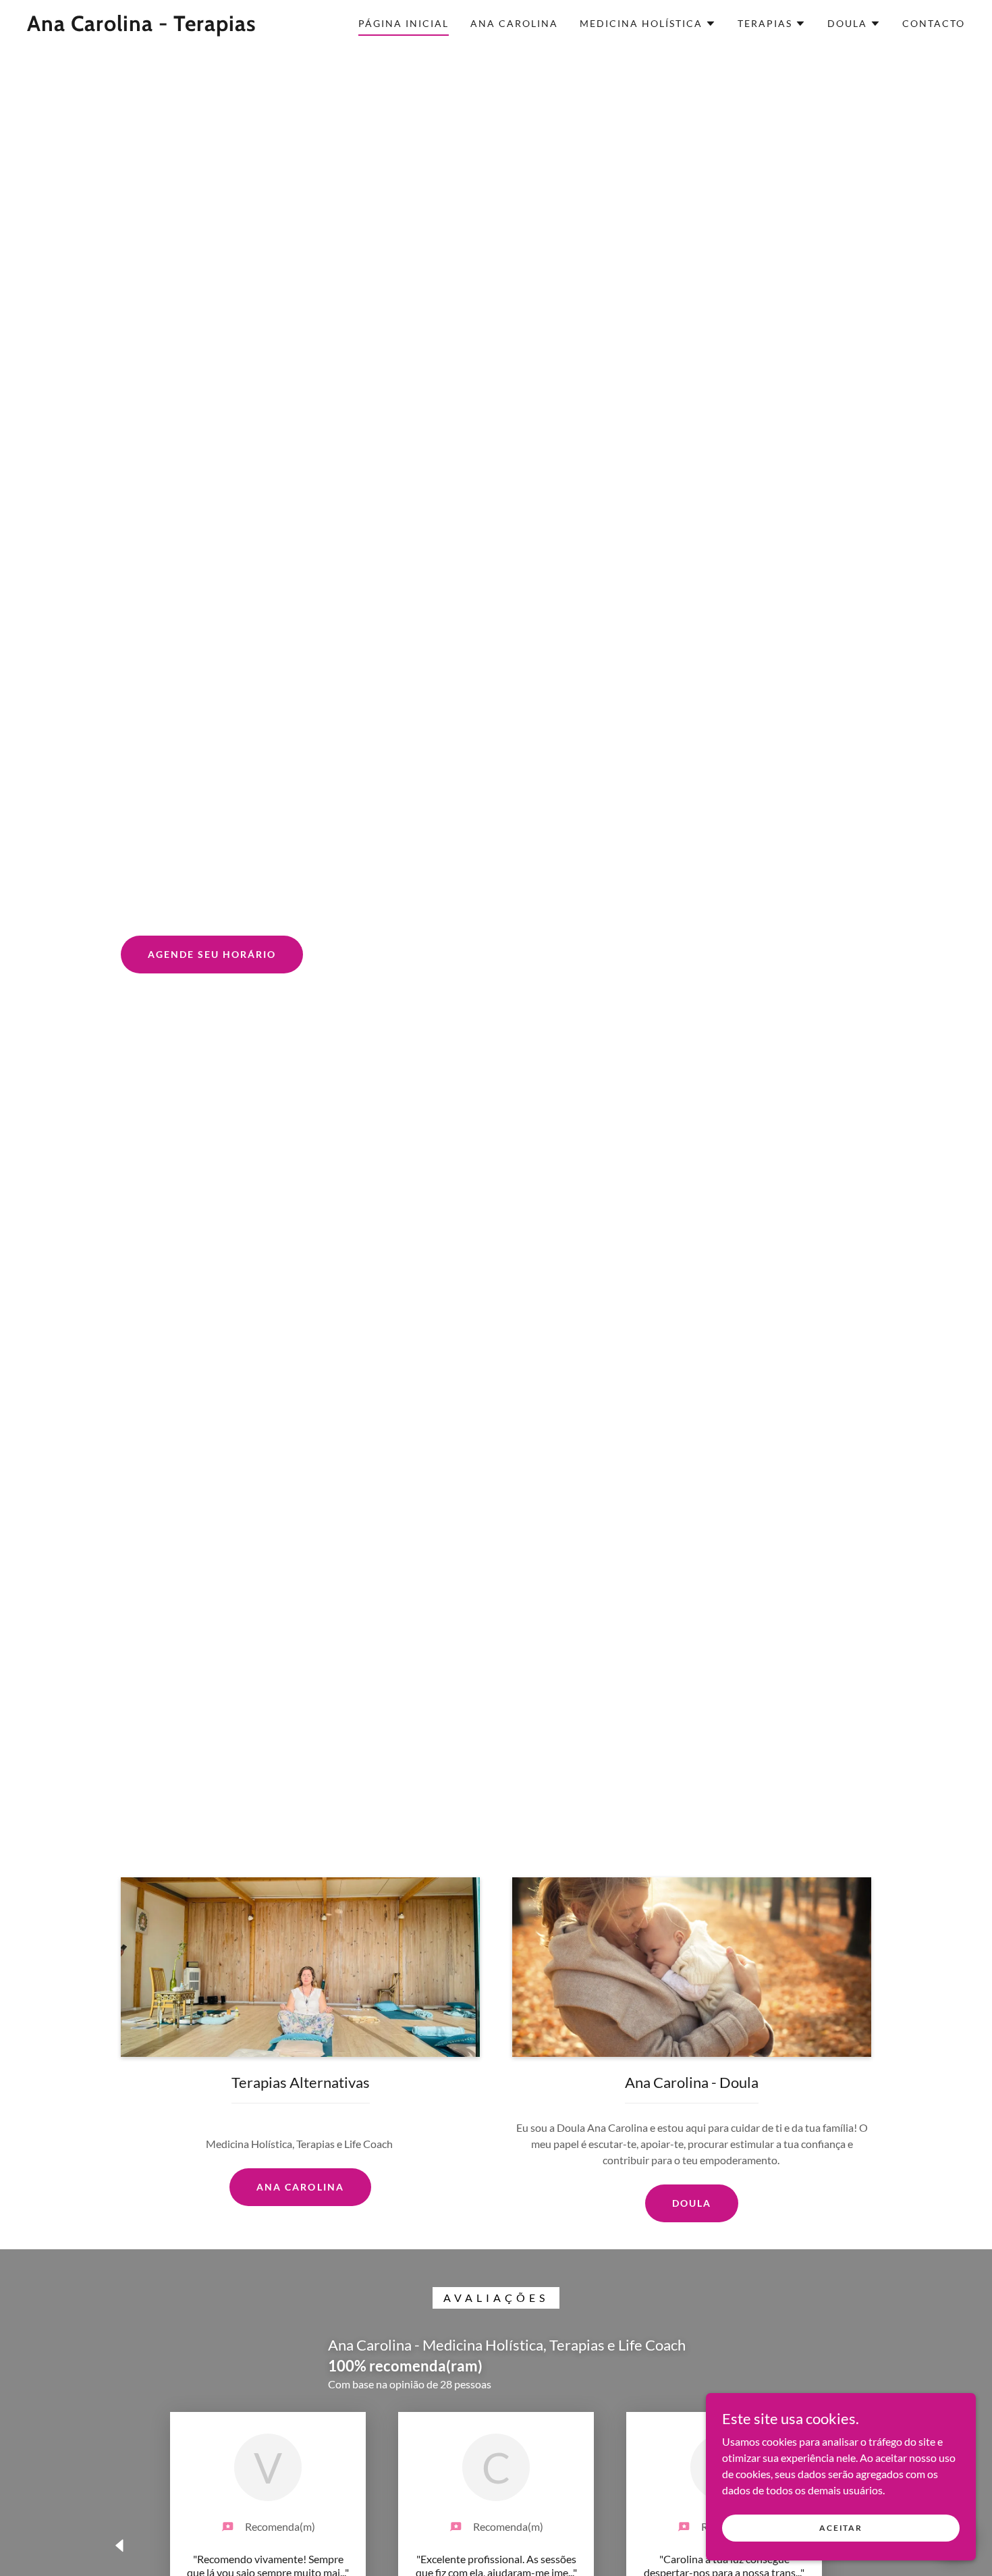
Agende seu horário (212, 954)
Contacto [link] (934, 23)
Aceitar (841, 2528)
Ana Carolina (300, 2187)
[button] (648, 24)
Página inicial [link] (404, 23)
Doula (692, 2203)
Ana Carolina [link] (514, 23)
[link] (142, 27)
